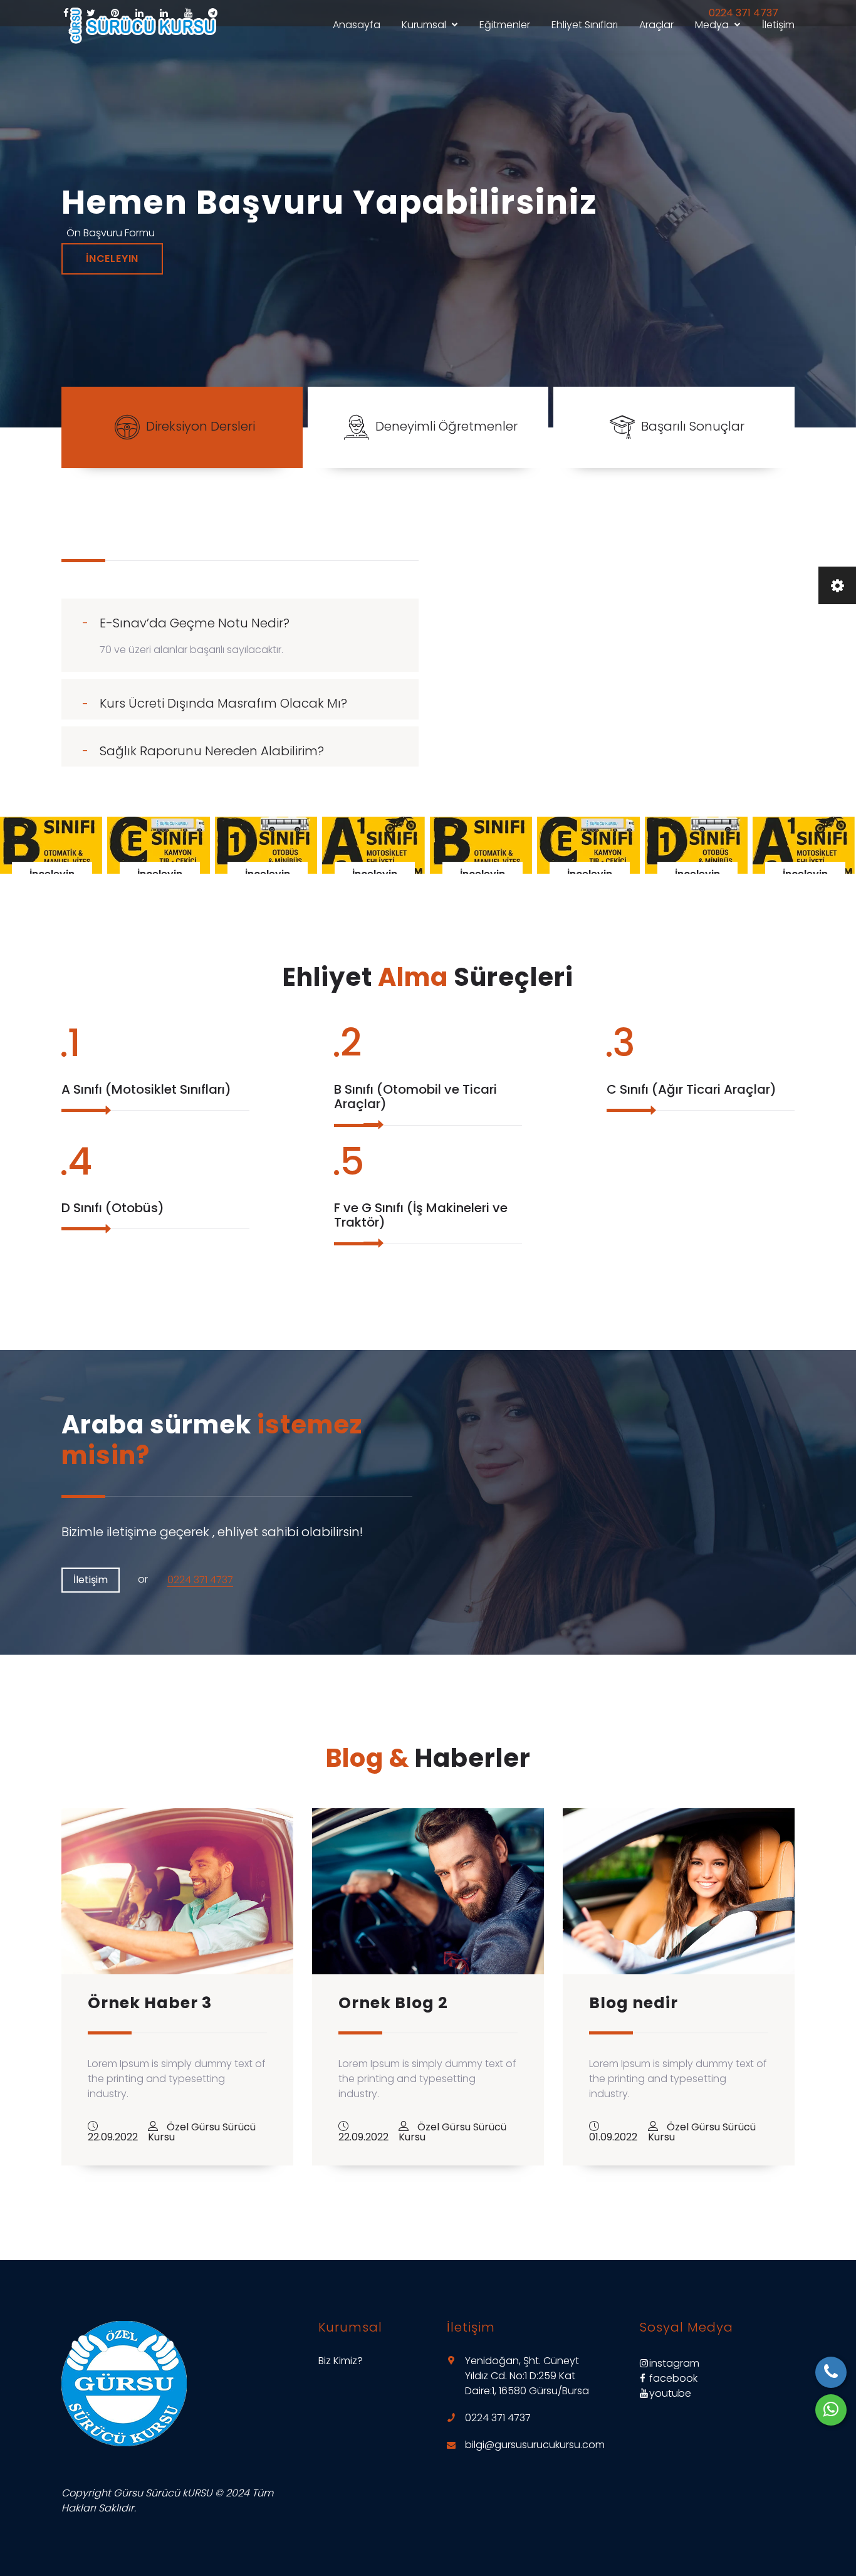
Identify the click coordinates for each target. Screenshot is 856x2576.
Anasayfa (357, 25)
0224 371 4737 (200, 1580)
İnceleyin (112, 259)
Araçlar (656, 25)
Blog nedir (634, 2003)
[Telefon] (831, 2372)
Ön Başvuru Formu (111, 233)
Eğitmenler (505, 25)
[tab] (240, 619)
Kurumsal (424, 25)
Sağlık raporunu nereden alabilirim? (212, 751)
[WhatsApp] (831, 2410)
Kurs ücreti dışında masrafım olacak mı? (223, 703)
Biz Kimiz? (341, 2361)
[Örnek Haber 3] (177, 1891)
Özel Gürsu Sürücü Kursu (202, 2132)
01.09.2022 (613, 2137)
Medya (712, 25)
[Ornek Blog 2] (428, 1891)
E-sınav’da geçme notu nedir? (195, 623)
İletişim (778, 25)
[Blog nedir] (679, 1891)
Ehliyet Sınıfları (585, 25)
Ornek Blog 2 (393, 2003)
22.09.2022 (113, 2137)
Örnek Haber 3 (150, 2003)
